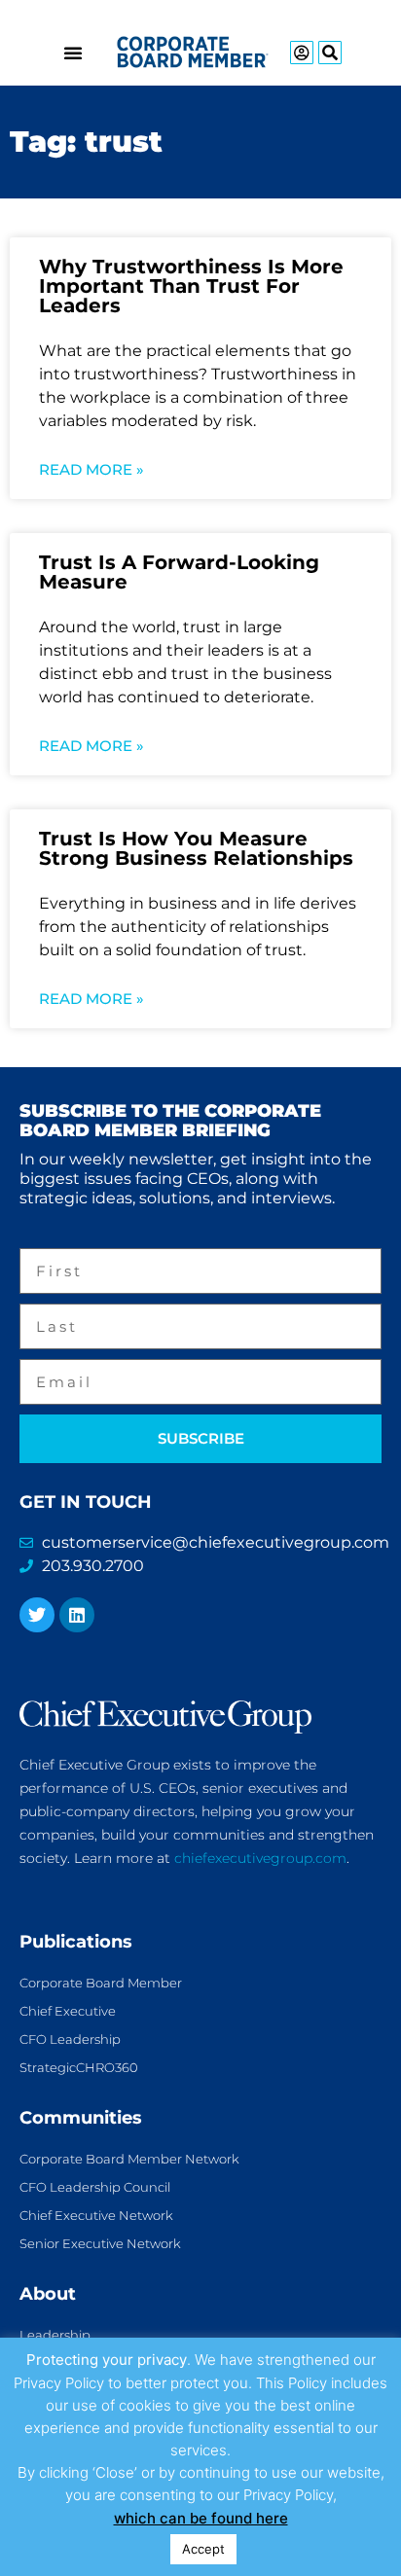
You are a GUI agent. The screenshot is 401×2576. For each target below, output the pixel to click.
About (48, 2294)
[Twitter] (37, 1615)
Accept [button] (203, 2549)
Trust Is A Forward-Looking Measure (179, 572)
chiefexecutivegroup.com (260, 1858)
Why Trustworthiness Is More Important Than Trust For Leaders (191, 286)
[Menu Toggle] (73, 53)
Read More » (91, 469)
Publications (76, 1942)
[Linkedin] (77, 1615)
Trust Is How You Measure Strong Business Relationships (196, 848)
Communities (81, 2118)
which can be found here (201, 2518)
